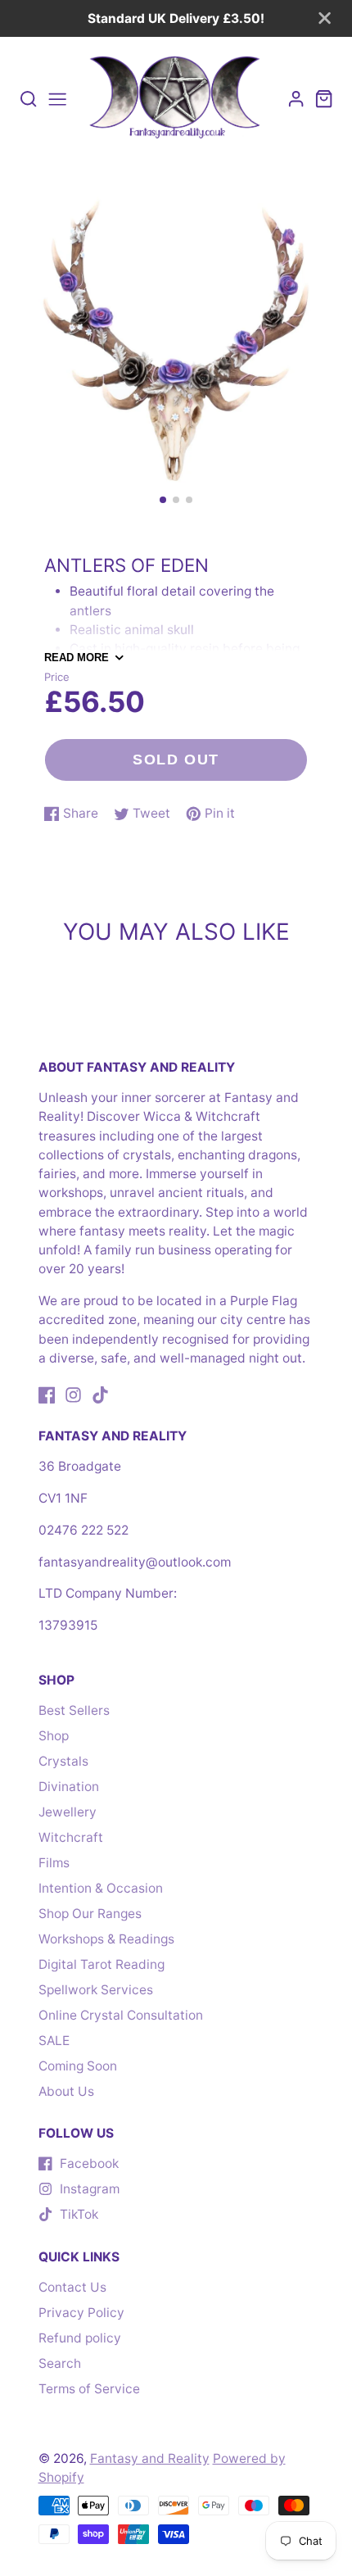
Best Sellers (74, 1710)
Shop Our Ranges (90, 1914)
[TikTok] (100, 1395)
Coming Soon (78, 2066)
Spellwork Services (96, 1990)
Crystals (63, 1761)
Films (54, 1863)
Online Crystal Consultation (121, 2015)
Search (60, 2363)
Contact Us (72, 2287)
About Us (66, 2091)
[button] (163, 500)
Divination (69, 1787)
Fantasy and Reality (150, 2458)
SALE (54, 2041)
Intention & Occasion (101, 1888)
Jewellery (68, 1812)
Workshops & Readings (106, 1939)
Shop (54, 1736)
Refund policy (80, 2338)
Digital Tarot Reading (102, 1964)
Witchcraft (71, 1837)
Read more (77, 658)
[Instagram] (73, 1395)
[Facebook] (47, 1395)
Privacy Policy (81, 2313)
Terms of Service (89, 2389)
